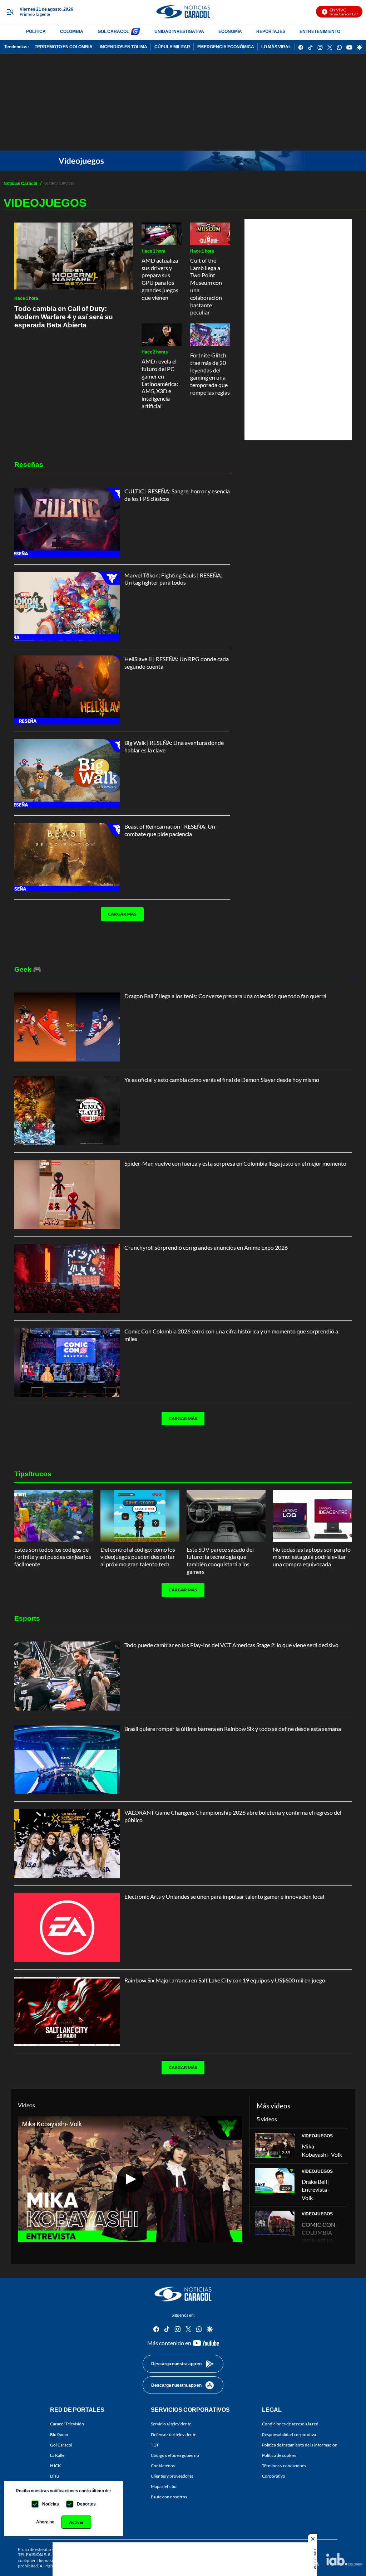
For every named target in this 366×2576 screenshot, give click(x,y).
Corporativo (274, 2476)
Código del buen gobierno (175, 2455)
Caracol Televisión (67, 2424)
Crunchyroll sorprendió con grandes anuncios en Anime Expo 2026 (206, 1247)
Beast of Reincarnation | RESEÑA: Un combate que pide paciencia (170, 830)
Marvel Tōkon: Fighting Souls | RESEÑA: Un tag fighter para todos (173, 579)
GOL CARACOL (113, 31)
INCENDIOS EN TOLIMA (123, 47)
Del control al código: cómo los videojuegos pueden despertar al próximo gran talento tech (138, 1557)
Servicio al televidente (171, 2424)
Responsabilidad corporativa (289, 2434)
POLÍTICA (36, 31)
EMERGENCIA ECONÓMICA (226, 47)
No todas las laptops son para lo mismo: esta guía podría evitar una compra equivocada (312, 1557)
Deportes (86, 2504)
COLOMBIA (72, 31)
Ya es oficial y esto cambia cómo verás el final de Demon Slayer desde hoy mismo (222, 1080)
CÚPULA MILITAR (172, 47)
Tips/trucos (33, 1474)
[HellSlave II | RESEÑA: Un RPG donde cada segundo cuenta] (67, 690)
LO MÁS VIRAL (276, 47)
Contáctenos (163, 2466)
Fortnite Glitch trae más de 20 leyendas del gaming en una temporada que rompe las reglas (210, 374)
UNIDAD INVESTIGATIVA (179, 31)
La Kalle (57, 2455)
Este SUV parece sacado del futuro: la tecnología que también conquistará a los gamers (220, 1560)
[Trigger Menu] (10, 12)
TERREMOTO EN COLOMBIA (64, 47)
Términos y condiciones (284, 2466)
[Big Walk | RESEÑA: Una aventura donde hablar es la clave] (67, 774)
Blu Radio (59, 2434)
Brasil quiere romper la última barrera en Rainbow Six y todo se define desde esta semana (233, 1729)
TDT (155, 2445)
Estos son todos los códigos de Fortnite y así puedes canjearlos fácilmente (53, 1557)
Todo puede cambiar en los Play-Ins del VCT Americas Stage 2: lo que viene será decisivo (231, 1645)
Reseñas (29, 464)
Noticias (51, 2504)
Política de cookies (279, 2455)
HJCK (55, 2466)
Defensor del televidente (174, 2434)
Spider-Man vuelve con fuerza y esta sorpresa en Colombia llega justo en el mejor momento (235, 1163)
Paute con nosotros (169, 2497)
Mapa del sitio (164, 2486)
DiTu (55, 2476)
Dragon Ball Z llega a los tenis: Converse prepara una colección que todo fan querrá (225, 996)
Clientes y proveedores (172, 2476)
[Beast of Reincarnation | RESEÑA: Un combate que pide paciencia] (67, 857)
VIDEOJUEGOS (317, 2136)
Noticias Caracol (20, 183)
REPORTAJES (271, 31)
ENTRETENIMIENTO (320, 31)
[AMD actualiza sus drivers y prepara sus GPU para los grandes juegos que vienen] (162, 234)
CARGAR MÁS (122, 914)
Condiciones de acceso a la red (290, 2424)
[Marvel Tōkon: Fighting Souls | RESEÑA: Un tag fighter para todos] (67, 606)
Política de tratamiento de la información (300, 2445)
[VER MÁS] (119, 936)
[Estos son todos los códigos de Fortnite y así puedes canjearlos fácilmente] (54, 1516)
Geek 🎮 (28, 969)
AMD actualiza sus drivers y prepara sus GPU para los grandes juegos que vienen (160, 279)
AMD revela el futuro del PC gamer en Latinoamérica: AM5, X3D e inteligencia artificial (160, 384)
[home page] (183, 12)
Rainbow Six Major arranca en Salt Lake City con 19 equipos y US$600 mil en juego (225, 1980)
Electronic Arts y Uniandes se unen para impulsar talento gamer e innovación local (224, 1896)
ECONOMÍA (230, 31)
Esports (27, 1618)
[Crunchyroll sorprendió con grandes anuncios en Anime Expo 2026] (67, 1279)
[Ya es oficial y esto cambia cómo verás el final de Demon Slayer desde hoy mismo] (67, 1111)
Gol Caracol (61, 2445)
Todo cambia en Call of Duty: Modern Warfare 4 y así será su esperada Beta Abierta (64, 316)
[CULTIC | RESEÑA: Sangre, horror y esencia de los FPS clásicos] (67, 522)
